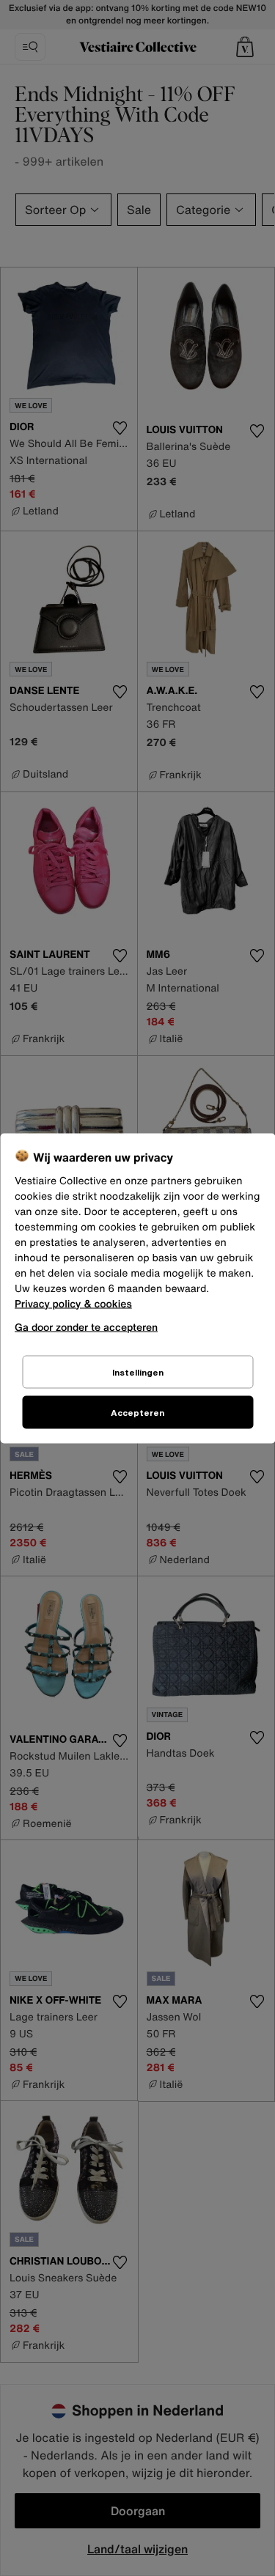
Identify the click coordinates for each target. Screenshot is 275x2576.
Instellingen (138, 1372)
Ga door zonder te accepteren (86, 1326)
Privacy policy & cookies (73, 1303)
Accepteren (137, 1412)
